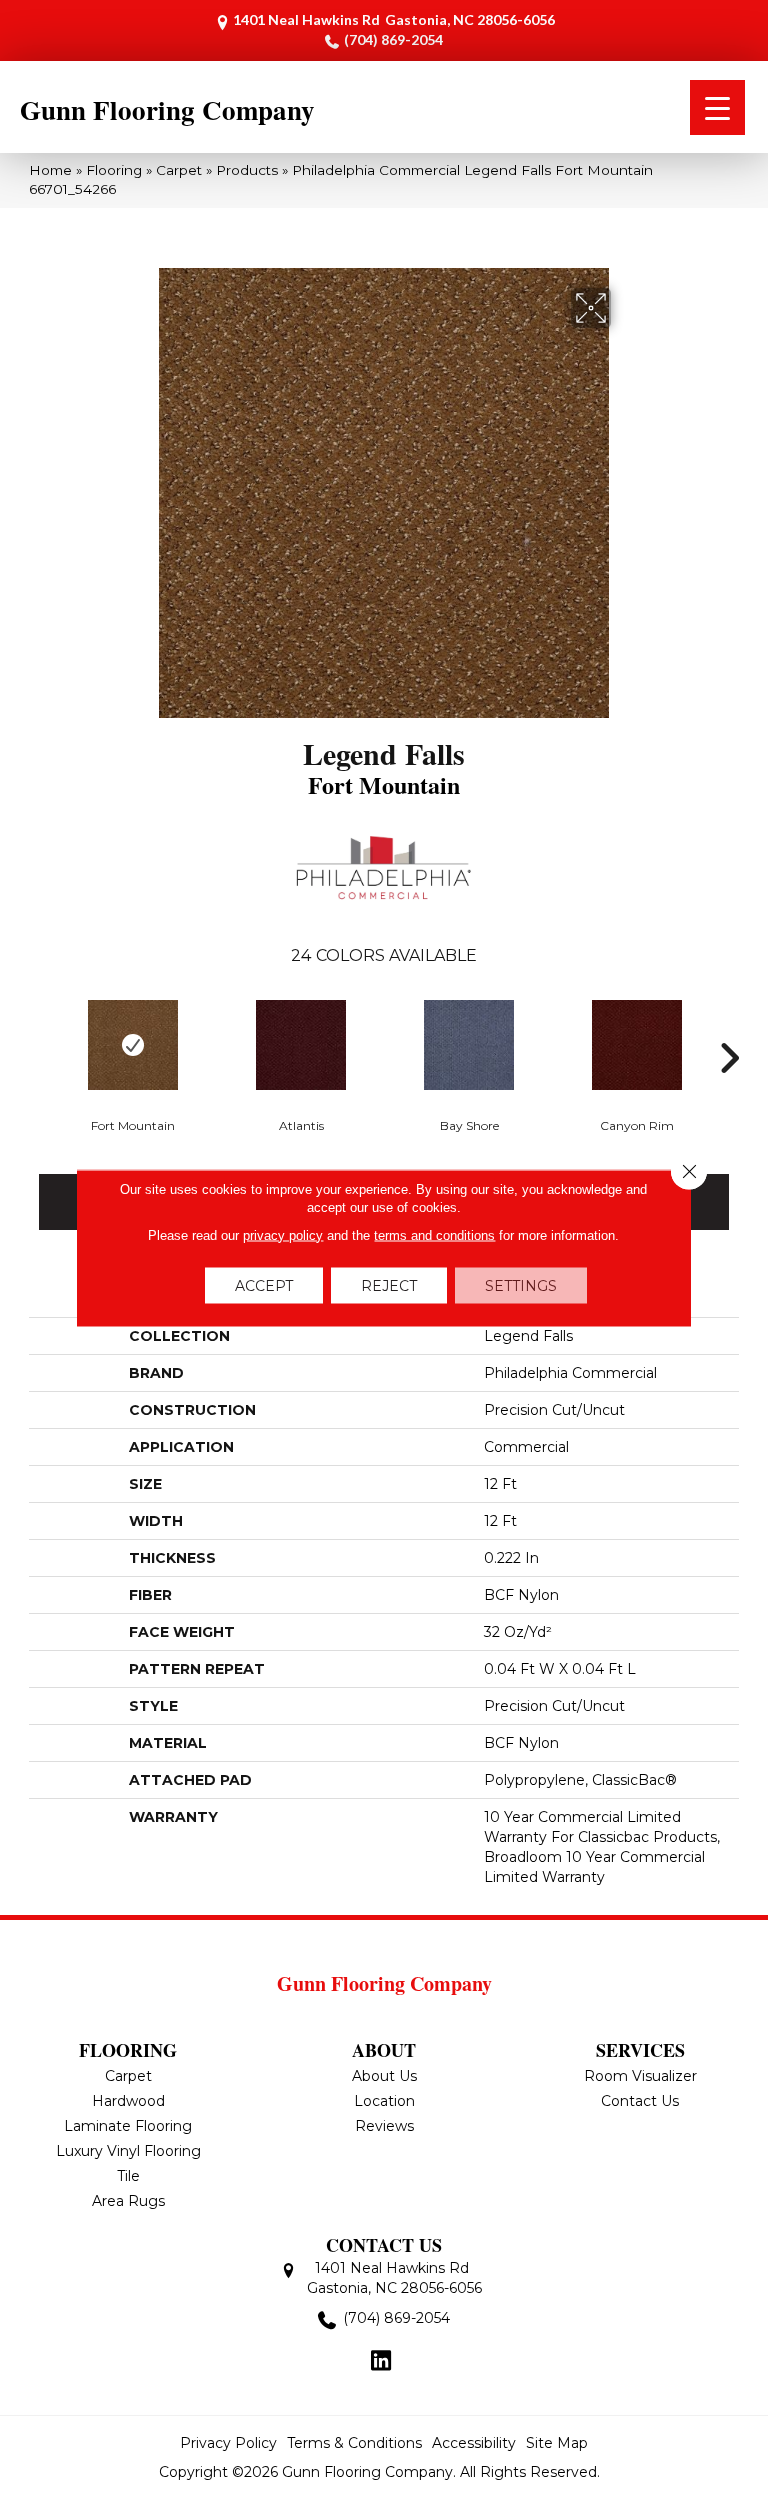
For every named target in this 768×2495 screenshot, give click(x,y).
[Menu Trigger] (717, 107)
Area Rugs (128, 2201)
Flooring (114, 170)
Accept (264, 1285)
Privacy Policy (228, 2443)
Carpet (179, 170)
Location (384, 2101)
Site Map (557, 2443)
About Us (384, 2076)
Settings (521, 1285)
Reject (389, 1285)
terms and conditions (434, 1234)
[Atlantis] (301, 1045)
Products (247, 170)
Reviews (384, 2126)
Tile (128, 2176)
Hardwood (128, 2101)
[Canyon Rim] (637, 1045)
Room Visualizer (640, 2076)
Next (729, 1028)
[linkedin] (381, 2362)
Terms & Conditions (354, 2443)
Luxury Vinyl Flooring (128, 2151)
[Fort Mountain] (133, 1045)
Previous (39, 1028)
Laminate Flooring (128, 2126)
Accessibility (474, 2443)
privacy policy (283, 1234)
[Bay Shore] (469, 1045)
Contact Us (640, 2101)
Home (50, 170)
